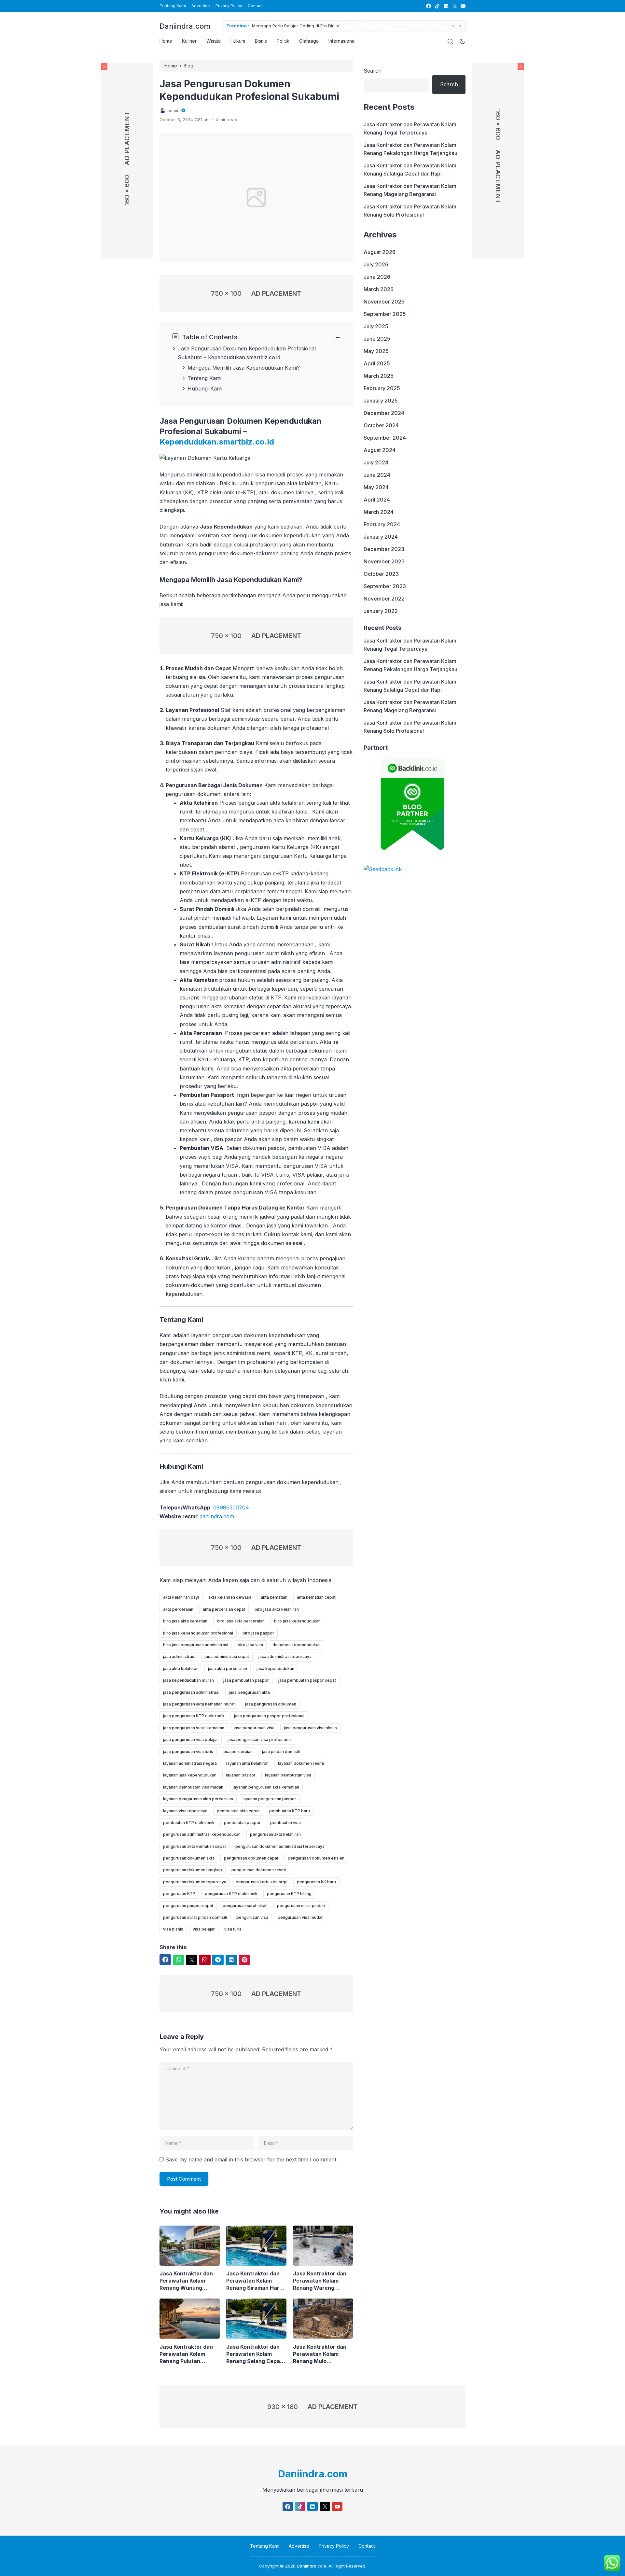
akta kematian (274, 1597)
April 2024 (377, 500)
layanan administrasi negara (190, 1763)
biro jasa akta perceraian (241, 1621)
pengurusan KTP (179, 1894)
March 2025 (379, 376)
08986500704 (231, 1507)
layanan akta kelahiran (247, 1763)
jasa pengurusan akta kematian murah (199, 1704)
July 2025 (376, 326)
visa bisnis (173, 1929)
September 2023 (385, 586)
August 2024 (380, 450)
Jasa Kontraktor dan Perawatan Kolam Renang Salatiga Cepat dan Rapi (410, 170)
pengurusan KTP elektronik (231, 1894)
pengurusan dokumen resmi (259, 1870)
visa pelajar (204, 1929)
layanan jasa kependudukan (190, 1775)
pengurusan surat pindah (301, 1906)
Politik (283, 41)
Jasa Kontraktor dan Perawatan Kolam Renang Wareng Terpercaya (320, 2281)
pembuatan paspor (242, 1823)
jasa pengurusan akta (249, 1692)
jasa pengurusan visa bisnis (310, 1728)
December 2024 (384, 413)
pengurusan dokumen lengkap (193, 1870)
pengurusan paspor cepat (188, 1906)
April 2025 (377, 363)
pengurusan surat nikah (245, 1906)
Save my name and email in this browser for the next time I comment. (251, 2159)
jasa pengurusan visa (254, 1728)
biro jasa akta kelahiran (277, 1609)
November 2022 (384, 599)
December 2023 (384, 549)
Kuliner (189, 41)
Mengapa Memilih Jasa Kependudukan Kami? (244, 368)
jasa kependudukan (275, 1669)
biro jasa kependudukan (297, 1621)
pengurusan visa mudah (301, 1917)
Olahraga (309, 41)
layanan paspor (241, 1775)
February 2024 (382, 524)
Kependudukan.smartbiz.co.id (244, 357)
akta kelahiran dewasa (230, 1597)
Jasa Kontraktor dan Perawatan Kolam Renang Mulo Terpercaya (320, 2354)
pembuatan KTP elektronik (189, 1823)
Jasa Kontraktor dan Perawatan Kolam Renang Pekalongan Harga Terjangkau (410, 149)
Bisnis (261, 41)
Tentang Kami (173, 6)
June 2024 (377, 475)
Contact (255, 6)
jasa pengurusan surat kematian (194, 1728)
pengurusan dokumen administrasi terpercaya (280, 1846)
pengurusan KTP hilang (289, 1894)
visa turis (233, 1929)
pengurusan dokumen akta (189, 1858)
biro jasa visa (250, 1645)
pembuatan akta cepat (238, 1811)
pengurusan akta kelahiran (275, 1834)
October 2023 (381, 574)
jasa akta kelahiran (181, 1669)
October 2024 (381, 425)
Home (166, 41)
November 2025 (384, 302)
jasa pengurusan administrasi (191, 1692)
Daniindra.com (185, 26)
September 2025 (385, 314)
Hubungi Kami (205, 389)
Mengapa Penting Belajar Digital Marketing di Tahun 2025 (312, 26)
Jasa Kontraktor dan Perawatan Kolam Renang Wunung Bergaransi (186, 2281)
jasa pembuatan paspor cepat (307, 1680)
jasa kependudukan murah (188, 1680)
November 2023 (384, 561)
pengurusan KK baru (316, 1882)
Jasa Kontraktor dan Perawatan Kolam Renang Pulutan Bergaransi (186, 2354)
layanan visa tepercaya (185, 1811)
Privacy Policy (229, 6)
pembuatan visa (285, 1823)
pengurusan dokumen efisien (316, 1858)
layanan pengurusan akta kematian (266, 1787)
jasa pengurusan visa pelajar (191, 1740)
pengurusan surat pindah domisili (195, 1917)
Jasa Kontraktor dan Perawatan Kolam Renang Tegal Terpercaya (410, 128)
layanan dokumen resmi (301, 1763)
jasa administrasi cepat (227, 1656)
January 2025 (381, 401)
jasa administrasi (179, 1656)
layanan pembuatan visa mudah (193, 1787)
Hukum (238, 41)
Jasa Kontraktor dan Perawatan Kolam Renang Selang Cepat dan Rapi (254, 2354)
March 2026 (379, 289)
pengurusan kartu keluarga (262, 1882)
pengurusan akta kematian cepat (194, 1846)
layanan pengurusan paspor (269, 1799)
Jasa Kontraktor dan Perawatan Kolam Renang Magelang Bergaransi (410, 190)
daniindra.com (217, 1516)
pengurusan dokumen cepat (251, 1858)
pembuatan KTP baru (290, 1811)
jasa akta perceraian (228, 1669)
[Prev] (454, 26)
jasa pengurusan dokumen (271, 1704)
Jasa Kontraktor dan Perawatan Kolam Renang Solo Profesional (410, 211)
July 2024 (376, 462)
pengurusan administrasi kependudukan (202, 1834)
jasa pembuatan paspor (246, 1680)
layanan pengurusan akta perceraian (198, 1799)
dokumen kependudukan (297, 1645)
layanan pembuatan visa (288, 1775)
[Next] (459, 26)
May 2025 (376, 351)
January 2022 (381, 611)
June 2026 (377, 277)
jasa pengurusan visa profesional (260, 1740)
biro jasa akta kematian (185, 1621)
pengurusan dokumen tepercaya (195, 1882)
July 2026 (376, 264)
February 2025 (382, 388)
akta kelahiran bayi (181, 1597)
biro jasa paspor (258, 1633)
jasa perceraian (238, 1752)
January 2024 (381, 537)
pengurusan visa (252, 1917)
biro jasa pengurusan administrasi (196, 1645)
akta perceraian (178, 1609)
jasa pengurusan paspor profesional (269, 1716)
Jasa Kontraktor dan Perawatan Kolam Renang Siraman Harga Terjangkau (256, 2281)
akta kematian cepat (316, 1597)
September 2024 (385, 438)
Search (373, 71)
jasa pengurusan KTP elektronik (194, 1716)
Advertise (201, 6)
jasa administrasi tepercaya (285, 1656)
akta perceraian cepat (224, 1609)
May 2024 (376, 487)
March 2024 (379, 512)
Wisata (214, 41)
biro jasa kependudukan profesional (198, 1633)
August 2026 (380, 252)
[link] (428, 6)
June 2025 (377, 339)
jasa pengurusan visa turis (188, 1752)
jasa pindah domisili (281, 1752)
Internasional (342, 41)
